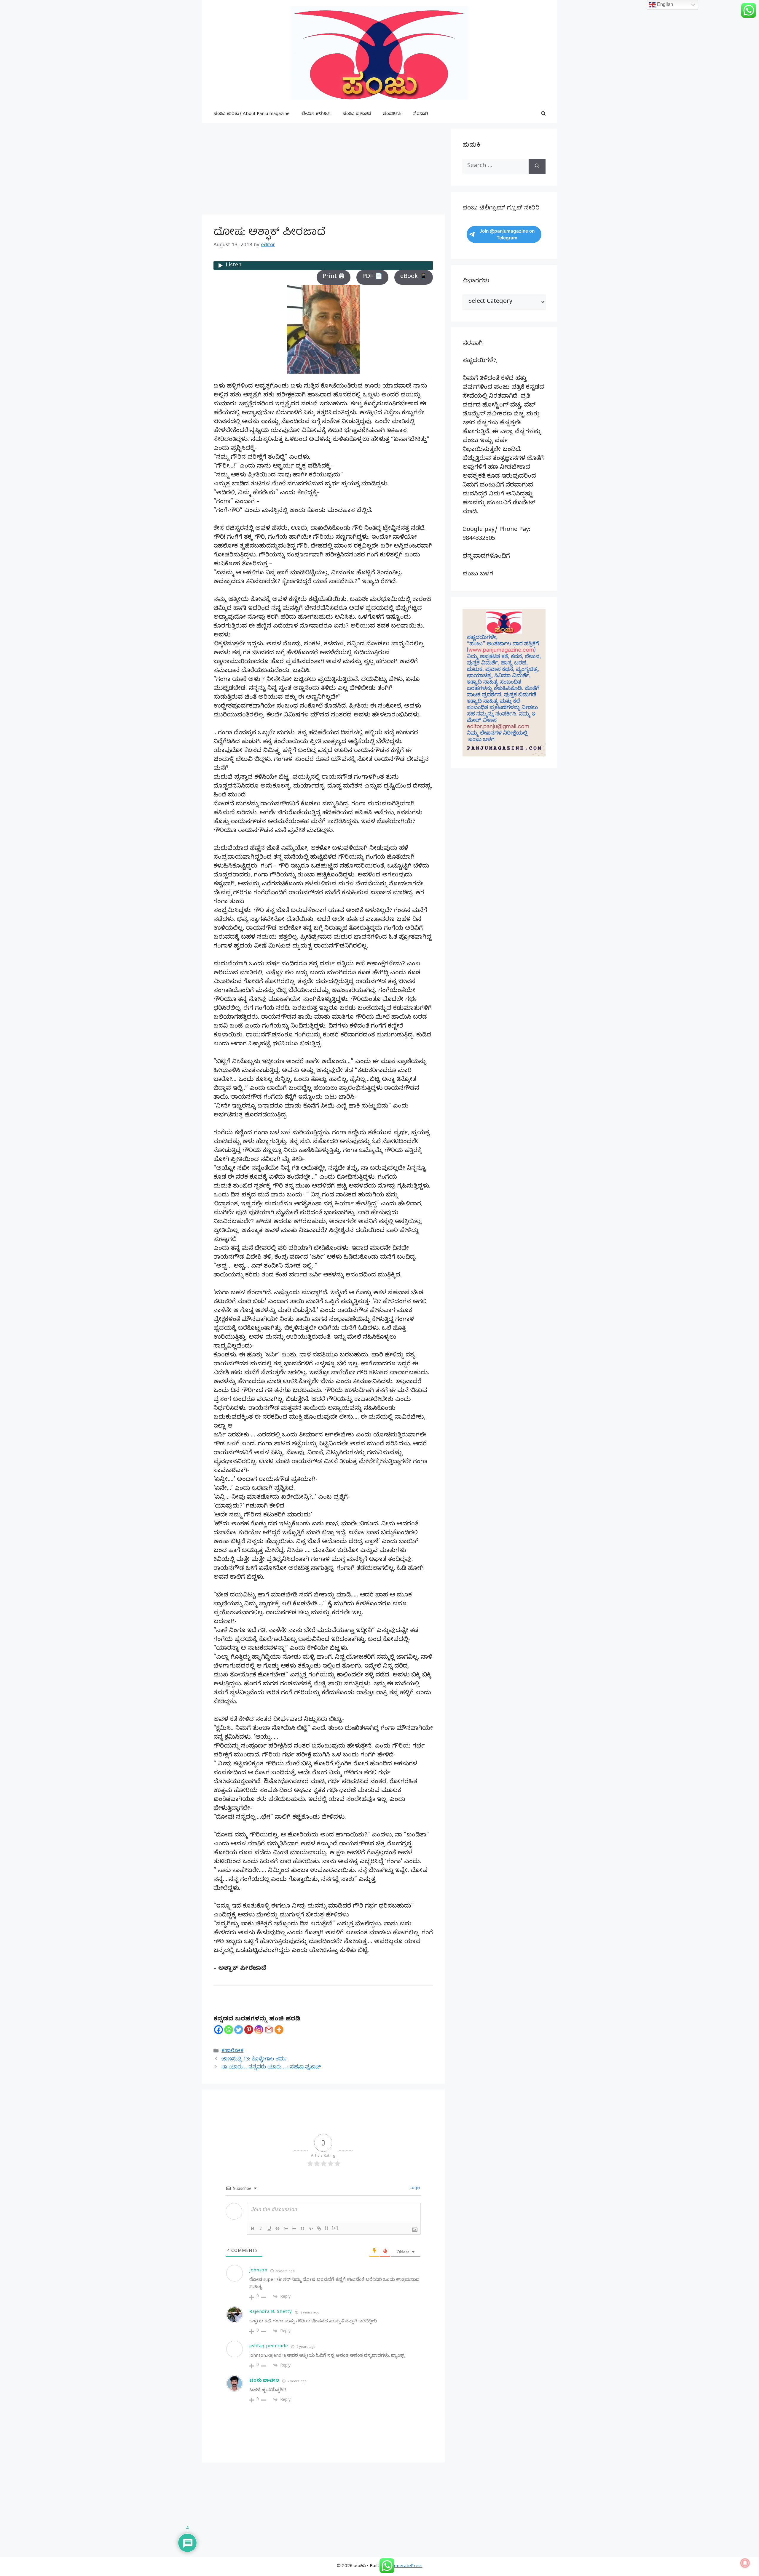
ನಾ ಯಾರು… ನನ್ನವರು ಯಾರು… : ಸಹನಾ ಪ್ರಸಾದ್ (271, 2068)
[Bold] (253, 2228)
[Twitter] (239, 2030)
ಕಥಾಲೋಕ (232, 2051)
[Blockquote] (302, 2228)
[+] (335, 2228)
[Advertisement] (323, 171)
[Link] (319, 2228)
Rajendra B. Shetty (271, 2312)
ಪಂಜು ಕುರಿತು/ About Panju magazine (252, 114)
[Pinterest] (249, 2030)
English (664, 4)
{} (327, 2228)
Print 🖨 (334, 277)
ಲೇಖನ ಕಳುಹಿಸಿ (316, 114)
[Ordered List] (286, 2228)
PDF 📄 (372, 277)
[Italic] (261, 2228)
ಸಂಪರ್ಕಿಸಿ (392, 114)
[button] (543, 114)
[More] (279, 2030)
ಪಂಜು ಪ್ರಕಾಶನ (357, 114)
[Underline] (269, 2228)
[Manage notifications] (745, 2563)
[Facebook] (219, 2030)
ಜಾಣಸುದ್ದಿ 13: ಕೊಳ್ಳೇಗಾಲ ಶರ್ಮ (255, 2060)
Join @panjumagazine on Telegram (507, 234)
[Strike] (278, 2228)
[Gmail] (269, 2030)
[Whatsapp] (229, 2030)
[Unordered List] (294, 2228)
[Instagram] (259, 2030)
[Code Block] (311, 2228)
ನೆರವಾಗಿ (421, 114)
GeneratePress (407, 2567)
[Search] (537, 167)
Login (414, 2189)
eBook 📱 (414, 277)
